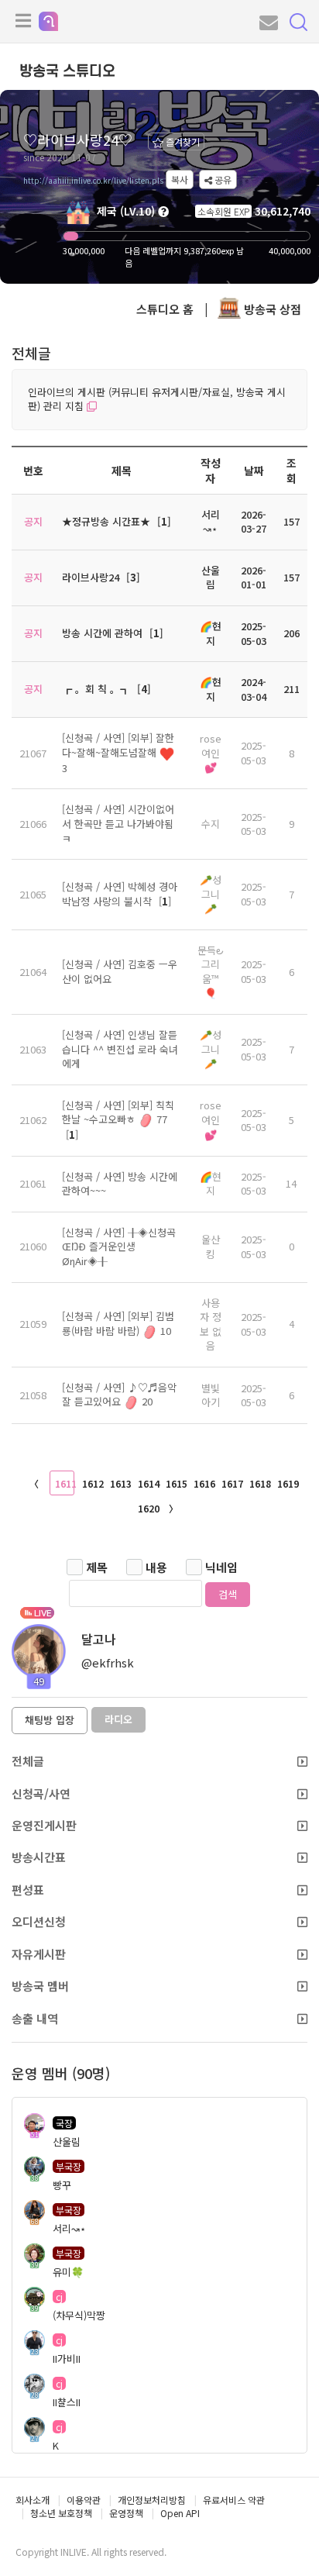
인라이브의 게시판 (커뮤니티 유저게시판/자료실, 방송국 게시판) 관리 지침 (157, 399)
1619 (287, 1483)
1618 (259, 1483)
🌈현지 (211, 1184)
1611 (65, 1483)
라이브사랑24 (91, 577)
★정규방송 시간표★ (106, 521)
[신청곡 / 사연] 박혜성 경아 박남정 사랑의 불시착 (120, 894)
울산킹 (211, 1247)
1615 (176, 1483)
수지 (211, 824)
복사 (180, 179)
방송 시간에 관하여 (102, 633)
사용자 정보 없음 (211, 1324)
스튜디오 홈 (165, 309)
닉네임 (221, 1567)
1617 (232, 1483)
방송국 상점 (271, 309)
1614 (148, 1483)
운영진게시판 (44, 1825)
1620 (148, 1508)
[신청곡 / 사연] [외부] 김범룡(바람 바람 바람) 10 (118, 1323)
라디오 (118, 1719)
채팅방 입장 (50, 1720)
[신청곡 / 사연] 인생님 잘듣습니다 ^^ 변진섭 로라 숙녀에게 (120, 1049)
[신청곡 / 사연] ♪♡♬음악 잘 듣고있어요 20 (119, 1395)
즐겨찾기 (182, 141)
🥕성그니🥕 (211, 894)
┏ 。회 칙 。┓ (96, 689)
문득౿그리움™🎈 (211, 972)
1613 (120, 1483)
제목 (97, 1567)
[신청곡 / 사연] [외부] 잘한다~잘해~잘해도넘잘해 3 (118, 753)
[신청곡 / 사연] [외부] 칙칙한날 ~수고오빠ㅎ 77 (118, 1112)
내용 (156, 1567)
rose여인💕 (211, 753)
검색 (228, 1594)
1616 (204, 1483)
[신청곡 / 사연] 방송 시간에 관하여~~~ (120, 1184)
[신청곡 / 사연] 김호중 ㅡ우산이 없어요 (120, 971)
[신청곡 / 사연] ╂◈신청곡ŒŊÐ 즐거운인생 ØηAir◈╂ (119, 1247)
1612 (92, 1483)
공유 (222, 179)
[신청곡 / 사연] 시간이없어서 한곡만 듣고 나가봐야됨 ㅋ (118, 823)
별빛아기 (211, 1395)
